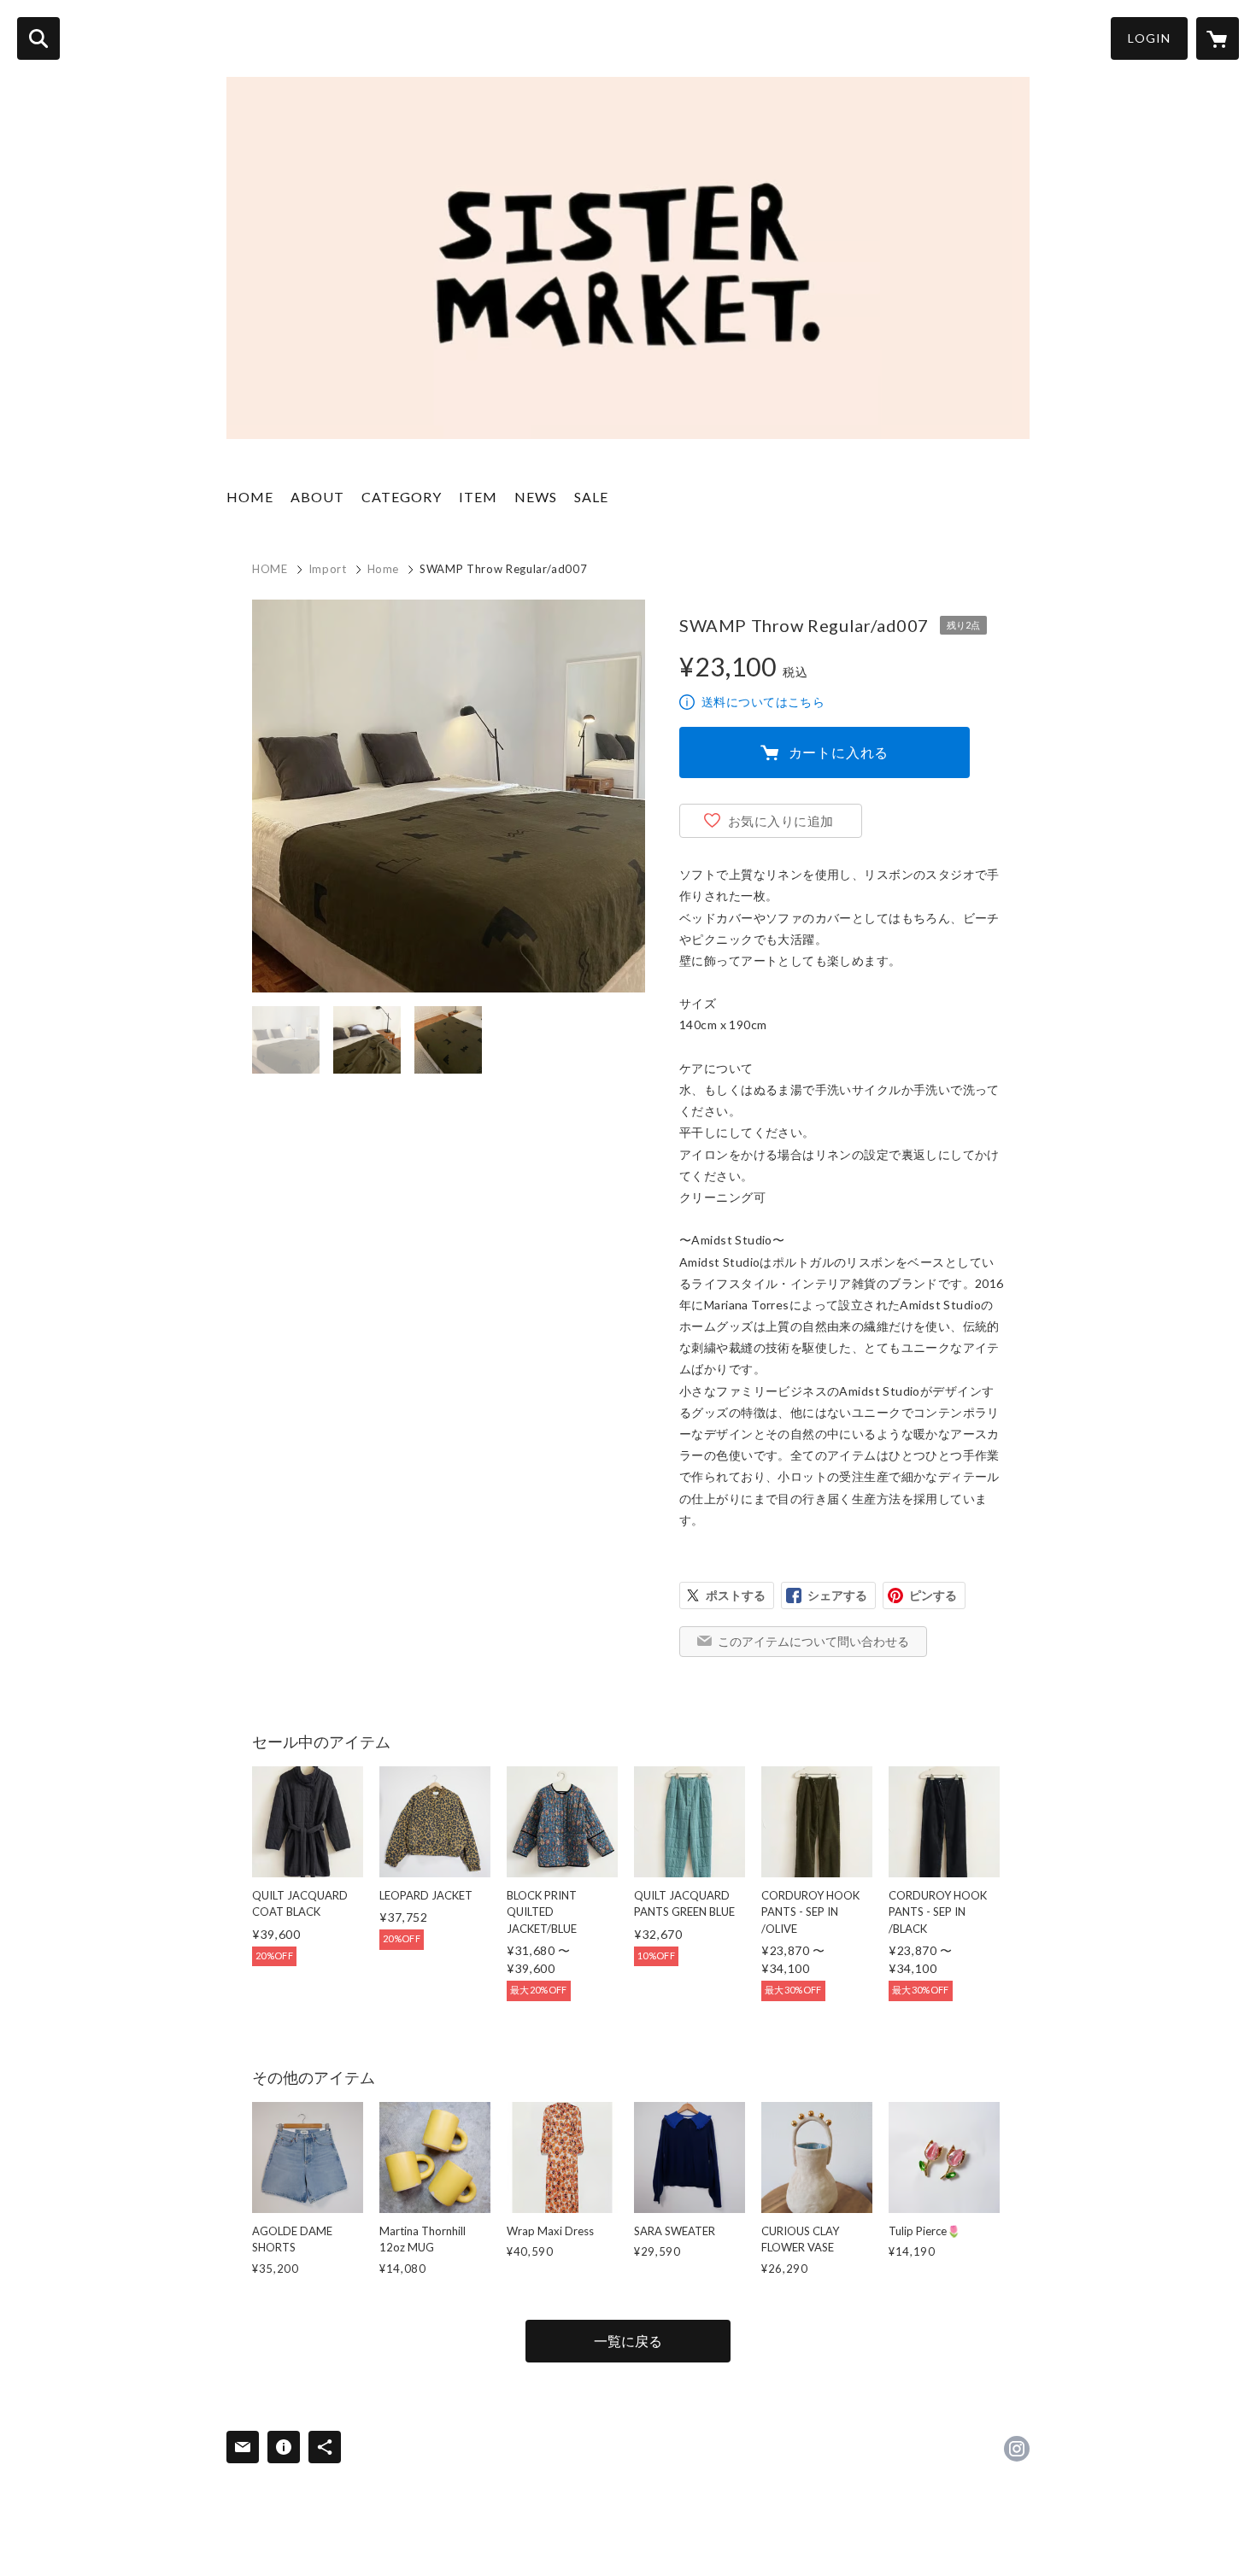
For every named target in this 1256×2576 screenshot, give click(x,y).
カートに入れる (839, 752)
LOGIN (1149, 38)
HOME (250, 497)
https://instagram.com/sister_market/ (1017, 2449)
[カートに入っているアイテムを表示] (1218, 38)
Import (328, 569)
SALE (591, 497)
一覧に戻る (628, 2341)
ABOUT (317, 497)
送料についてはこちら (763, 702)
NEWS (536, 497)
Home (384, 569)
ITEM (478, 497)
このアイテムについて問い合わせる (813, 1641)
